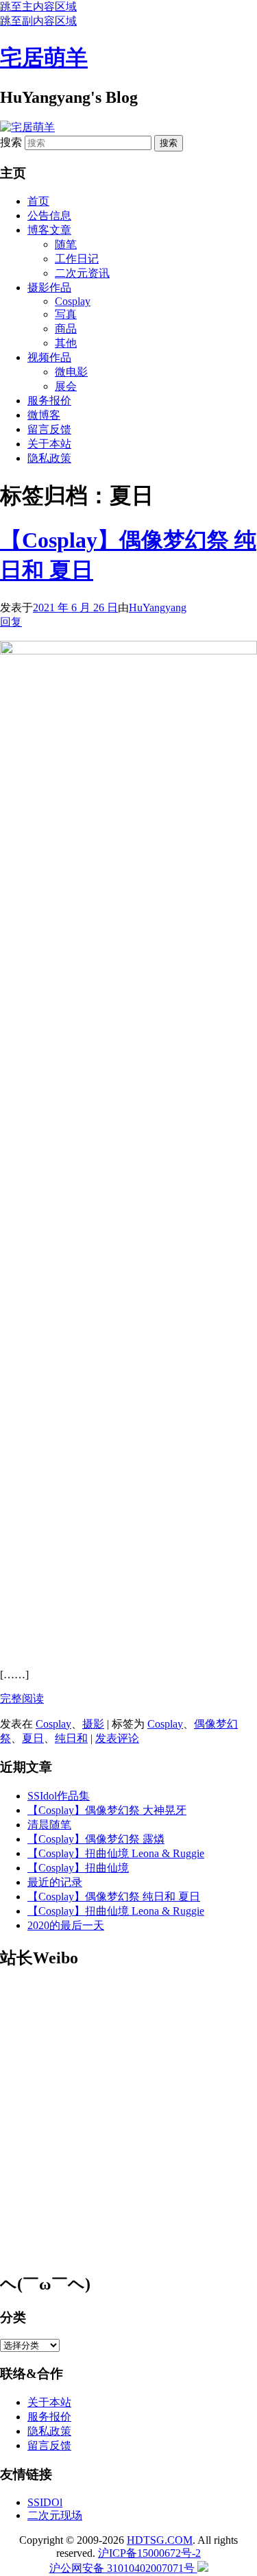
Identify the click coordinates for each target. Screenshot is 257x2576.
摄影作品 (49, 287)
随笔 (66, 244)
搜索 (11, 142)
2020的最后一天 (66, 1925)
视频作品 (49, 357)
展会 (66, 386)
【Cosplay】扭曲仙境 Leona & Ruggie (116, 1853)
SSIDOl (45, 2502)
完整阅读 (22, 1698)
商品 (66, 329)
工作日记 (77, 259)
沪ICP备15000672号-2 (149, 2553)
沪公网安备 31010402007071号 (123, 2568)
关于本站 (49, 444)
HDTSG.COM (160, 2540)
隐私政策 (49, 458)
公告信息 (49, 216)
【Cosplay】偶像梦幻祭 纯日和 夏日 (114, 1897)
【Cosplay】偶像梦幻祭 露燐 (96, 1839)
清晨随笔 (49, 1825)
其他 (66, 343)
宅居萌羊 (44, 58)
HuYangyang (158, 608)
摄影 (93, 1724)
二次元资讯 (82, 273)
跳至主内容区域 (38, 7)
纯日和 (71, 1738)
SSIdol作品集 (59, 1796)
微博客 (44, 415)
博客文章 (49, 230)
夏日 (33, 1738)
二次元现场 (55, 2515)
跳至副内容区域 (38, 21)
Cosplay (73, 301)
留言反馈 (49, 429)
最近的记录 (55, 1882)
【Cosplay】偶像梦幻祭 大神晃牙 (107, 1810)
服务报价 (49, 401)
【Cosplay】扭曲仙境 (78, 1868)
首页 (38, 201)
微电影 (71, 372)
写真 (66, 314)
